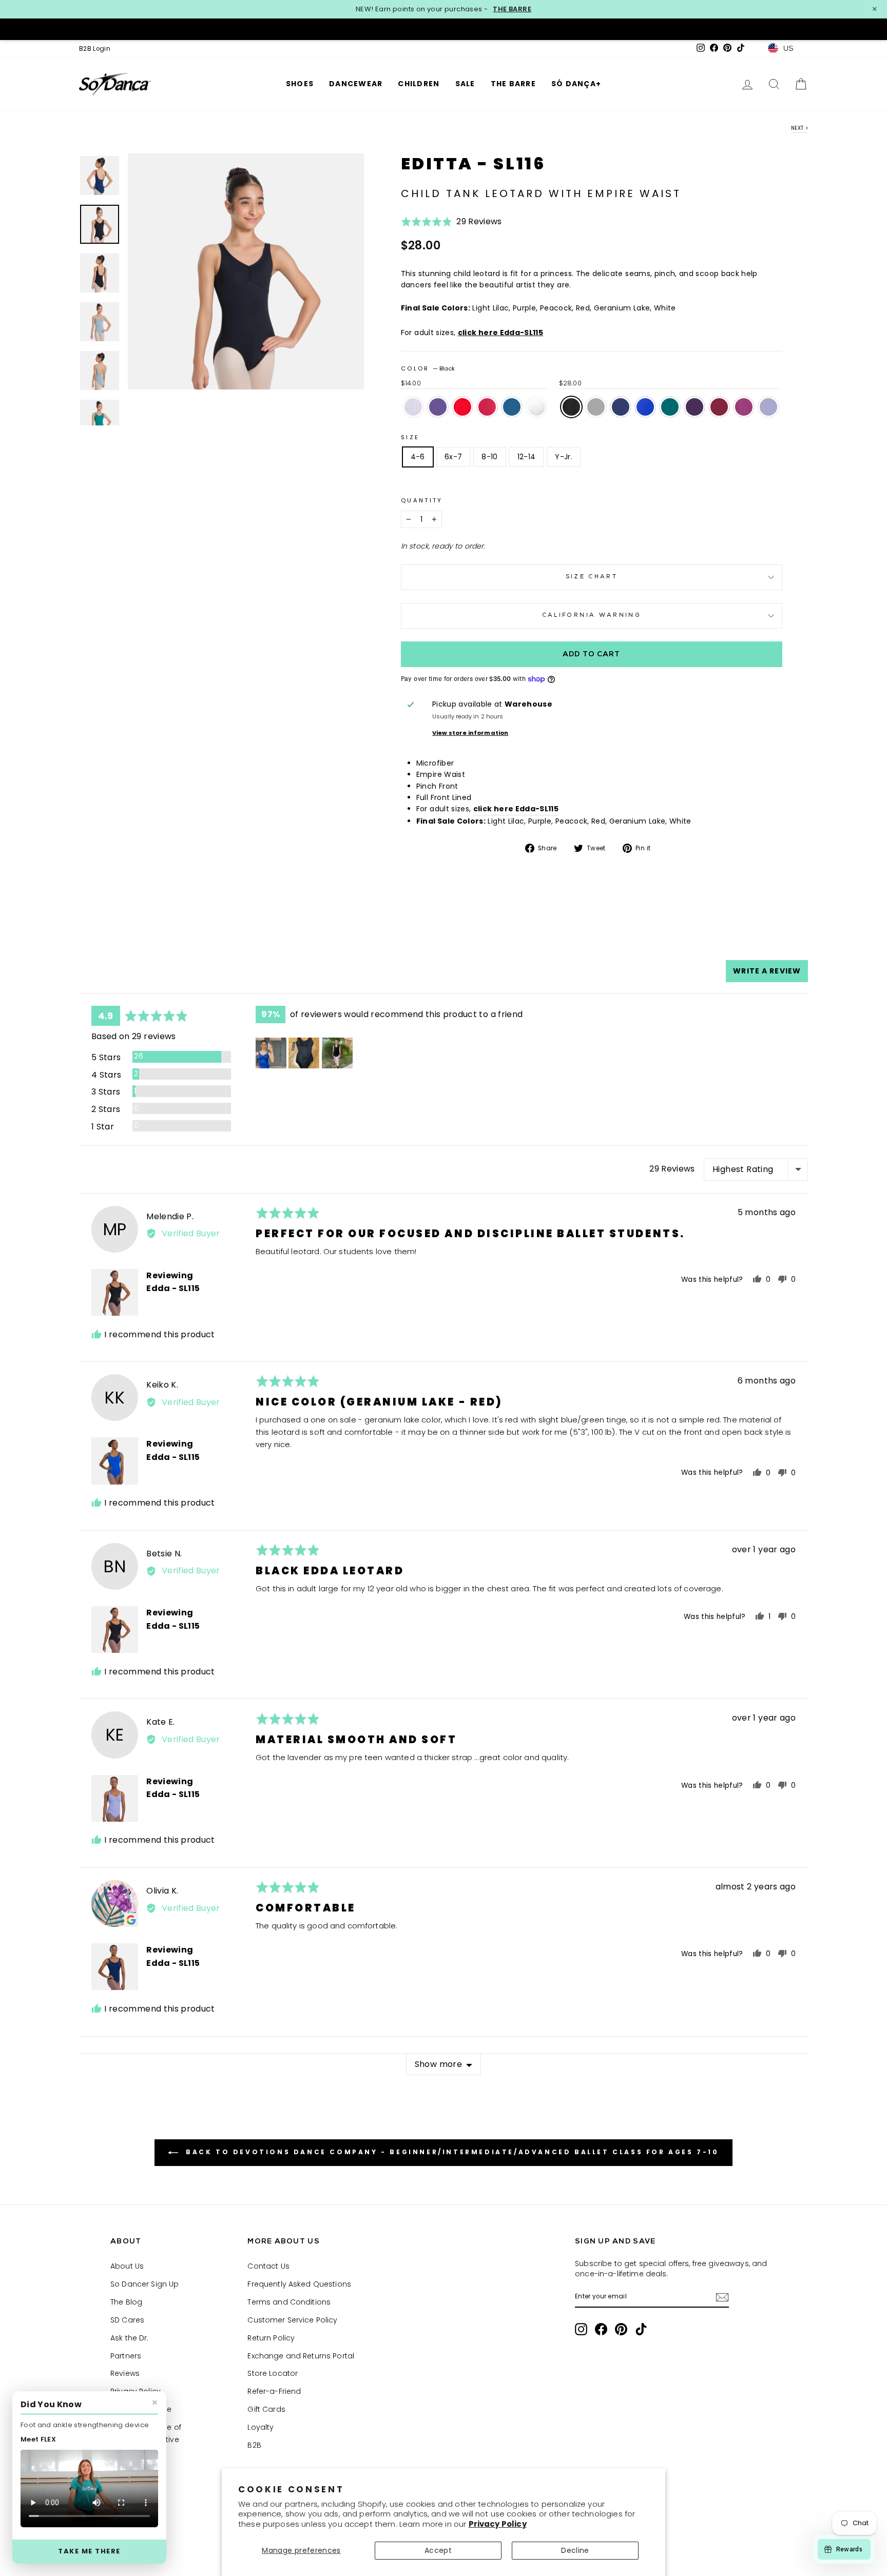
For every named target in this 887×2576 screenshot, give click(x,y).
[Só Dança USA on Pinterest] (621, 2329)
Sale (465, 84)
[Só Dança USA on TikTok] (641, 2329)
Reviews (125, 2373)
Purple (438, 407)
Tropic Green (670, 407)
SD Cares (127, 2320)
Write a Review (767, 971)
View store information (470, 733)
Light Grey (596, 407)
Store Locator (273, 2373)
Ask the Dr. (130, 2338)
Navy (621, 407)
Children (419, 84)
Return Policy (271, 2338)
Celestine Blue (645, 407)
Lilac (768, 407)
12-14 (527, 457)
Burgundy (719, 407)
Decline (575, 2550)
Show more (439, 2064)
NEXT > (799, 128)
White (536, 407)
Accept (438, 2550)
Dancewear (356, 84)
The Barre (513, 84)
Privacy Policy (498, 2524)
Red (462, 407)
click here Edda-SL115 (500, 333)
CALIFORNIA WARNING (592, 616)
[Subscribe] (722, 2297)
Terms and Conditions (289, 2302)
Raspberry (744, 407)
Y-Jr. (564, 457)
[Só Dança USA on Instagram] (581, 2329)
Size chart (592, 577)
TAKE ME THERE (89, 2551)
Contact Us (268, 2266)
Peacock (512, 407)
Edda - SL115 (173, 1288)
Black (571, 407)
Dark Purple (695, 407)
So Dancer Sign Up (144, 2284)
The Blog (126, 2302)
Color (428, 368)
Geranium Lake (487, 407)
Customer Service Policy (292, 2320)
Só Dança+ (576, 84)
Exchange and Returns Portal (301, 2356)
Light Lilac (413, 407)
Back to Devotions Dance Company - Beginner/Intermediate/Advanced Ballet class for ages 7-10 (450, 2152)
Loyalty (261, 2427)
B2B (254, 2445)
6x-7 (453, 457)
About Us (127, 2266)
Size (410, 437)
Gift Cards (266, 2409)
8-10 (489, 457)
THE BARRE (512, 9)
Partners (126, 2356)
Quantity (422, 500)
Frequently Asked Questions (299, 2284)
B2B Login (95, 49)
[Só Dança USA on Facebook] (601, 2329)
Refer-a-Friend (274, 2391)
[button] (451, 225)
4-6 (418, 457)
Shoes (300, 84)
